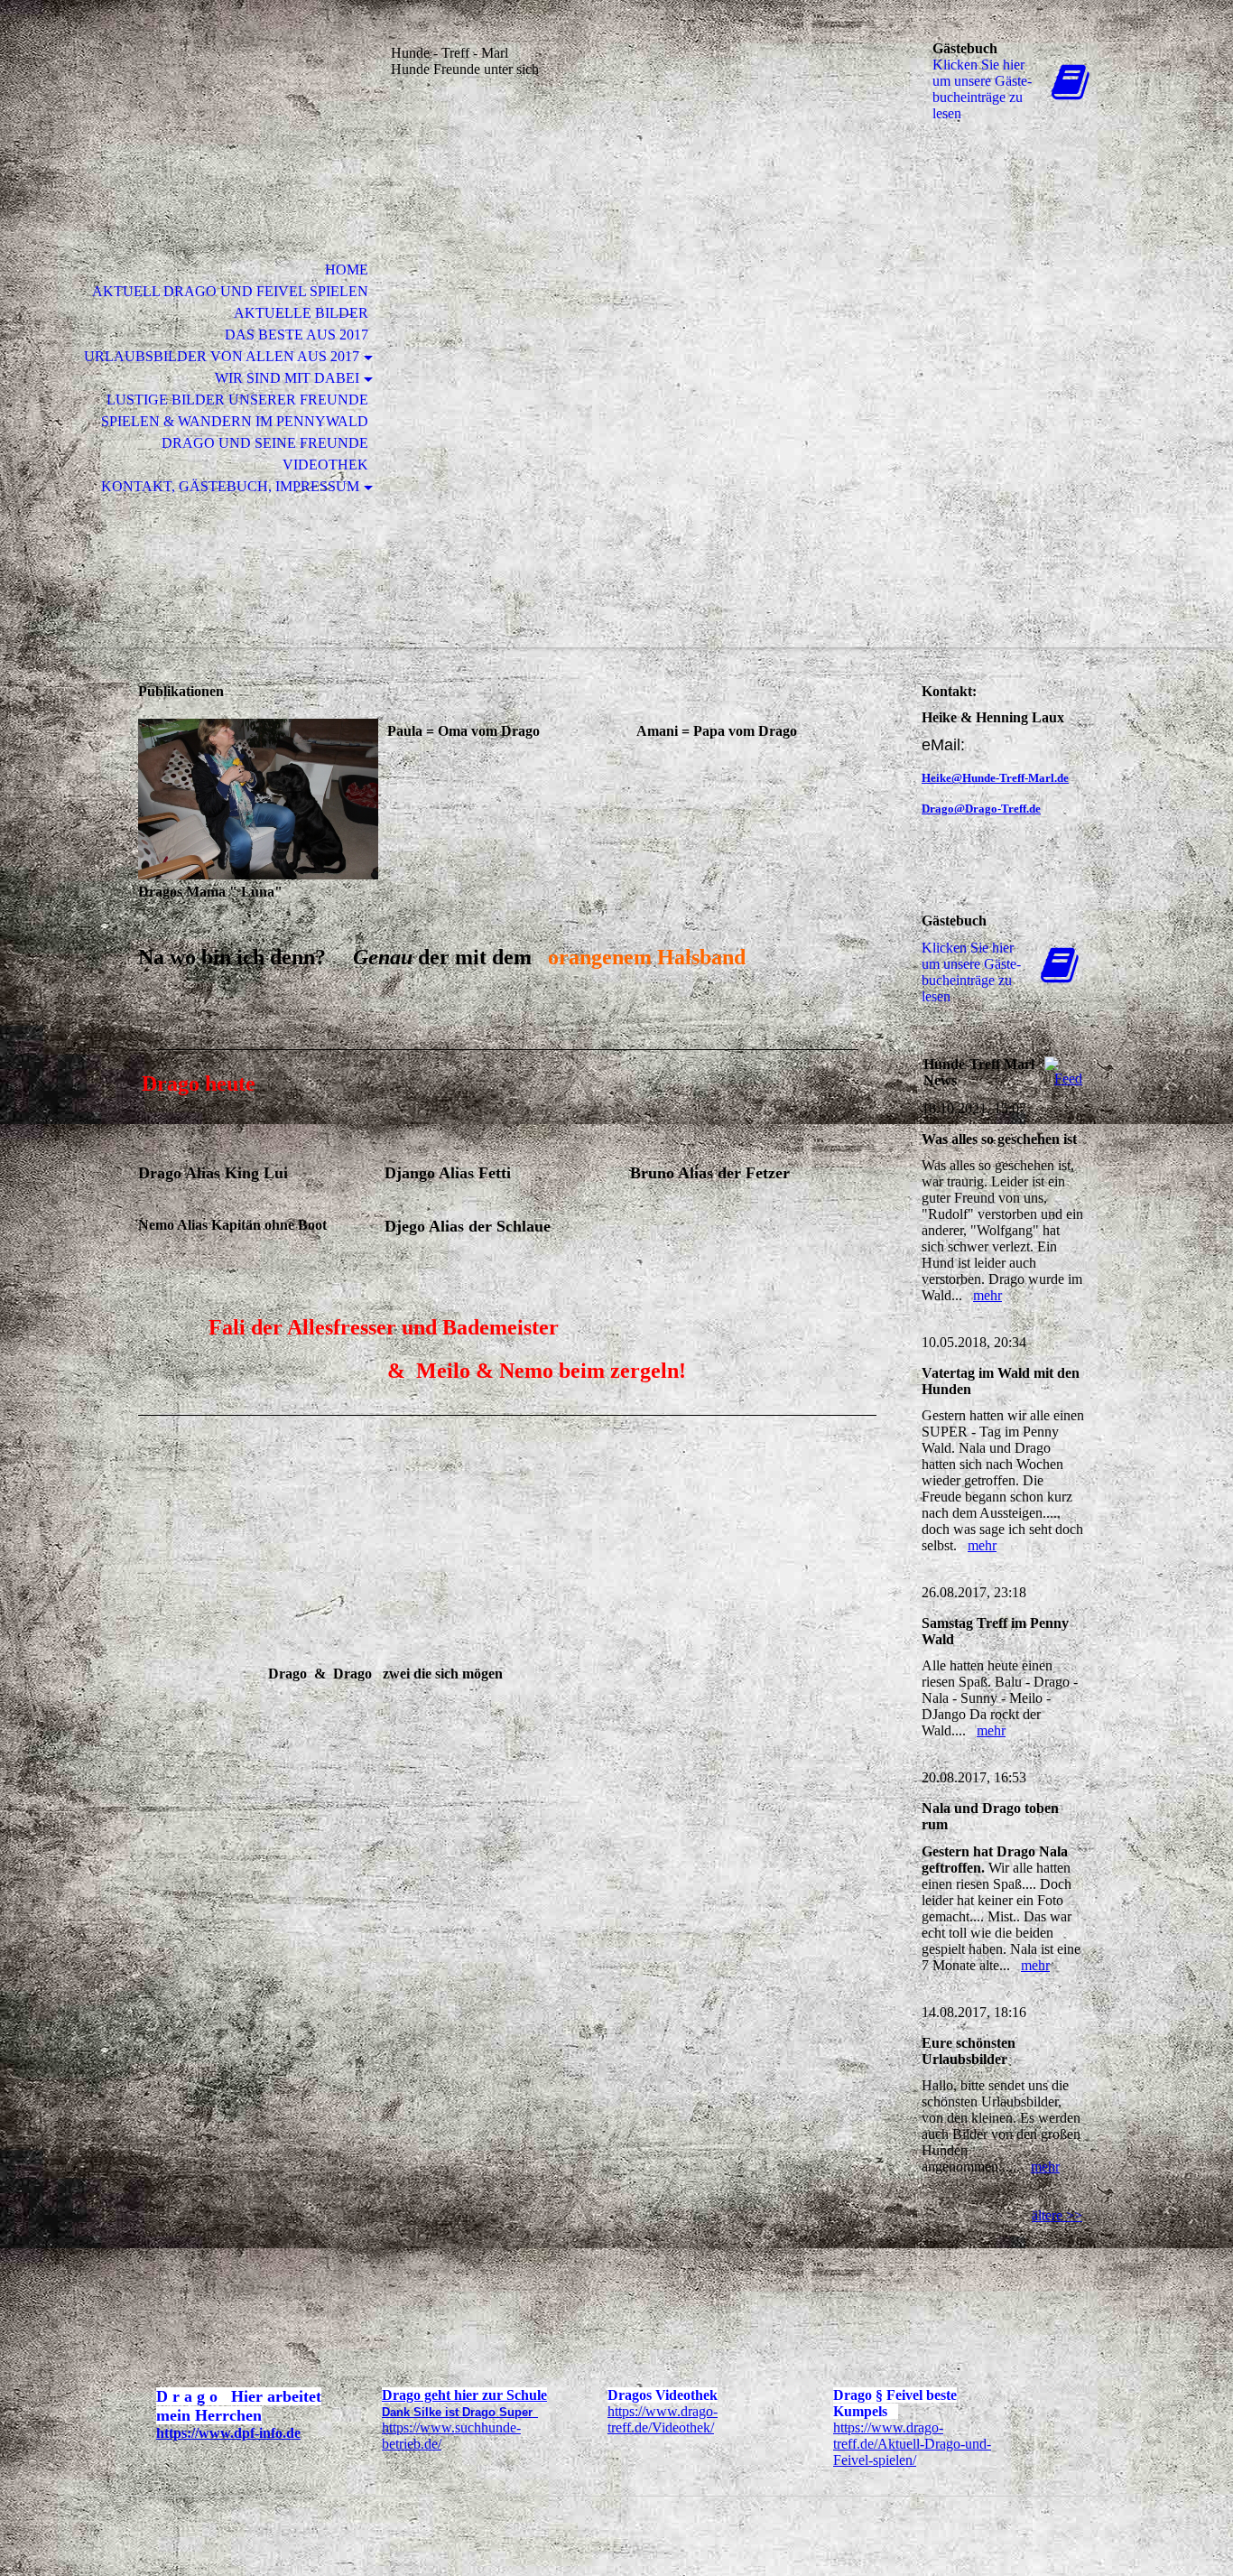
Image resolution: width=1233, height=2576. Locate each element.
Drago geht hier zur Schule (464, 2395)
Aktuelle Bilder (301, 313)
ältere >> (1057, 2215)
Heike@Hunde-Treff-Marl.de (995, 778)
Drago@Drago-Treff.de (981, 809)
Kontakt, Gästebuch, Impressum (230, 486)
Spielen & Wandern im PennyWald (235, 421)
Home (347, 270)
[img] (242, 88)
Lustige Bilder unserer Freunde (237, 400)
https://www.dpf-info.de (228, 2433)
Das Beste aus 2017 (297, 335)
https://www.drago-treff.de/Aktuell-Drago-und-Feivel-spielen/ (912, 2444)
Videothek (325, 465)
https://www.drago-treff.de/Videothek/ (663, 2419)
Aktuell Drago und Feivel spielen (230, 291)
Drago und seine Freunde (265, 443)
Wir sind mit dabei (287, 378)
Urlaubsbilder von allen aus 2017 (222, 356)
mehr (987, 1295)
